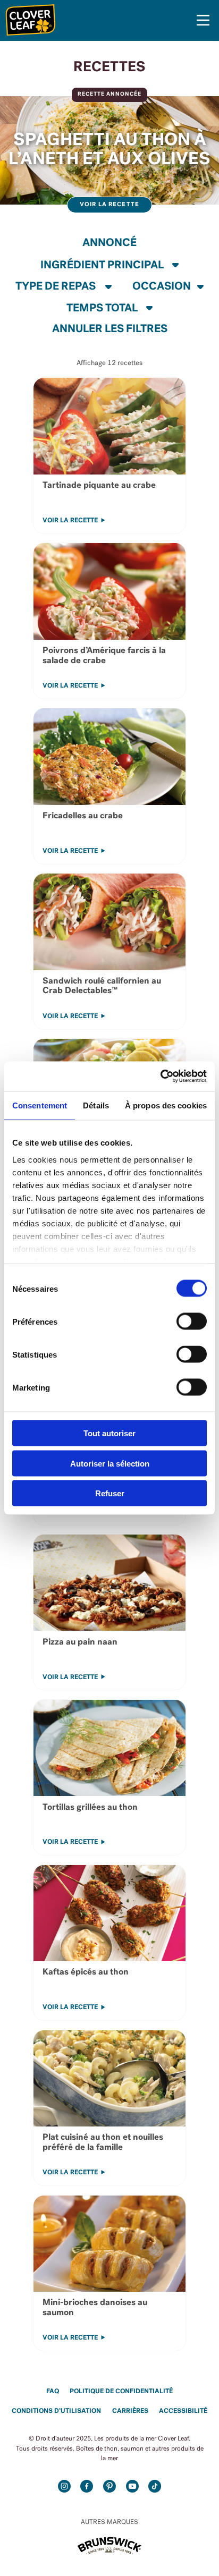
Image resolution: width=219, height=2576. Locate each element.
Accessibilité (183, 2411)
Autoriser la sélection (110, 1463)
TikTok (155, 2486)
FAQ (53, 2392)
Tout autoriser (109, 1433)
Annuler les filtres (110, 329)
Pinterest (109, 2486)
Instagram (64, 2486)
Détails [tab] (96, 1105)
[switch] (192, 1321)
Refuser (110, 1493)
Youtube (132, 2486)
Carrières (130, 2411)
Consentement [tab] (40, 1105)
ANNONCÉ (109, 243)
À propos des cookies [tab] (166, 1105)
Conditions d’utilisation (56, 2411)
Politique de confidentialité (121, 2392)
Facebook (87, 2486)
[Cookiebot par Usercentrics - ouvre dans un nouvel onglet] (160, 1077)
